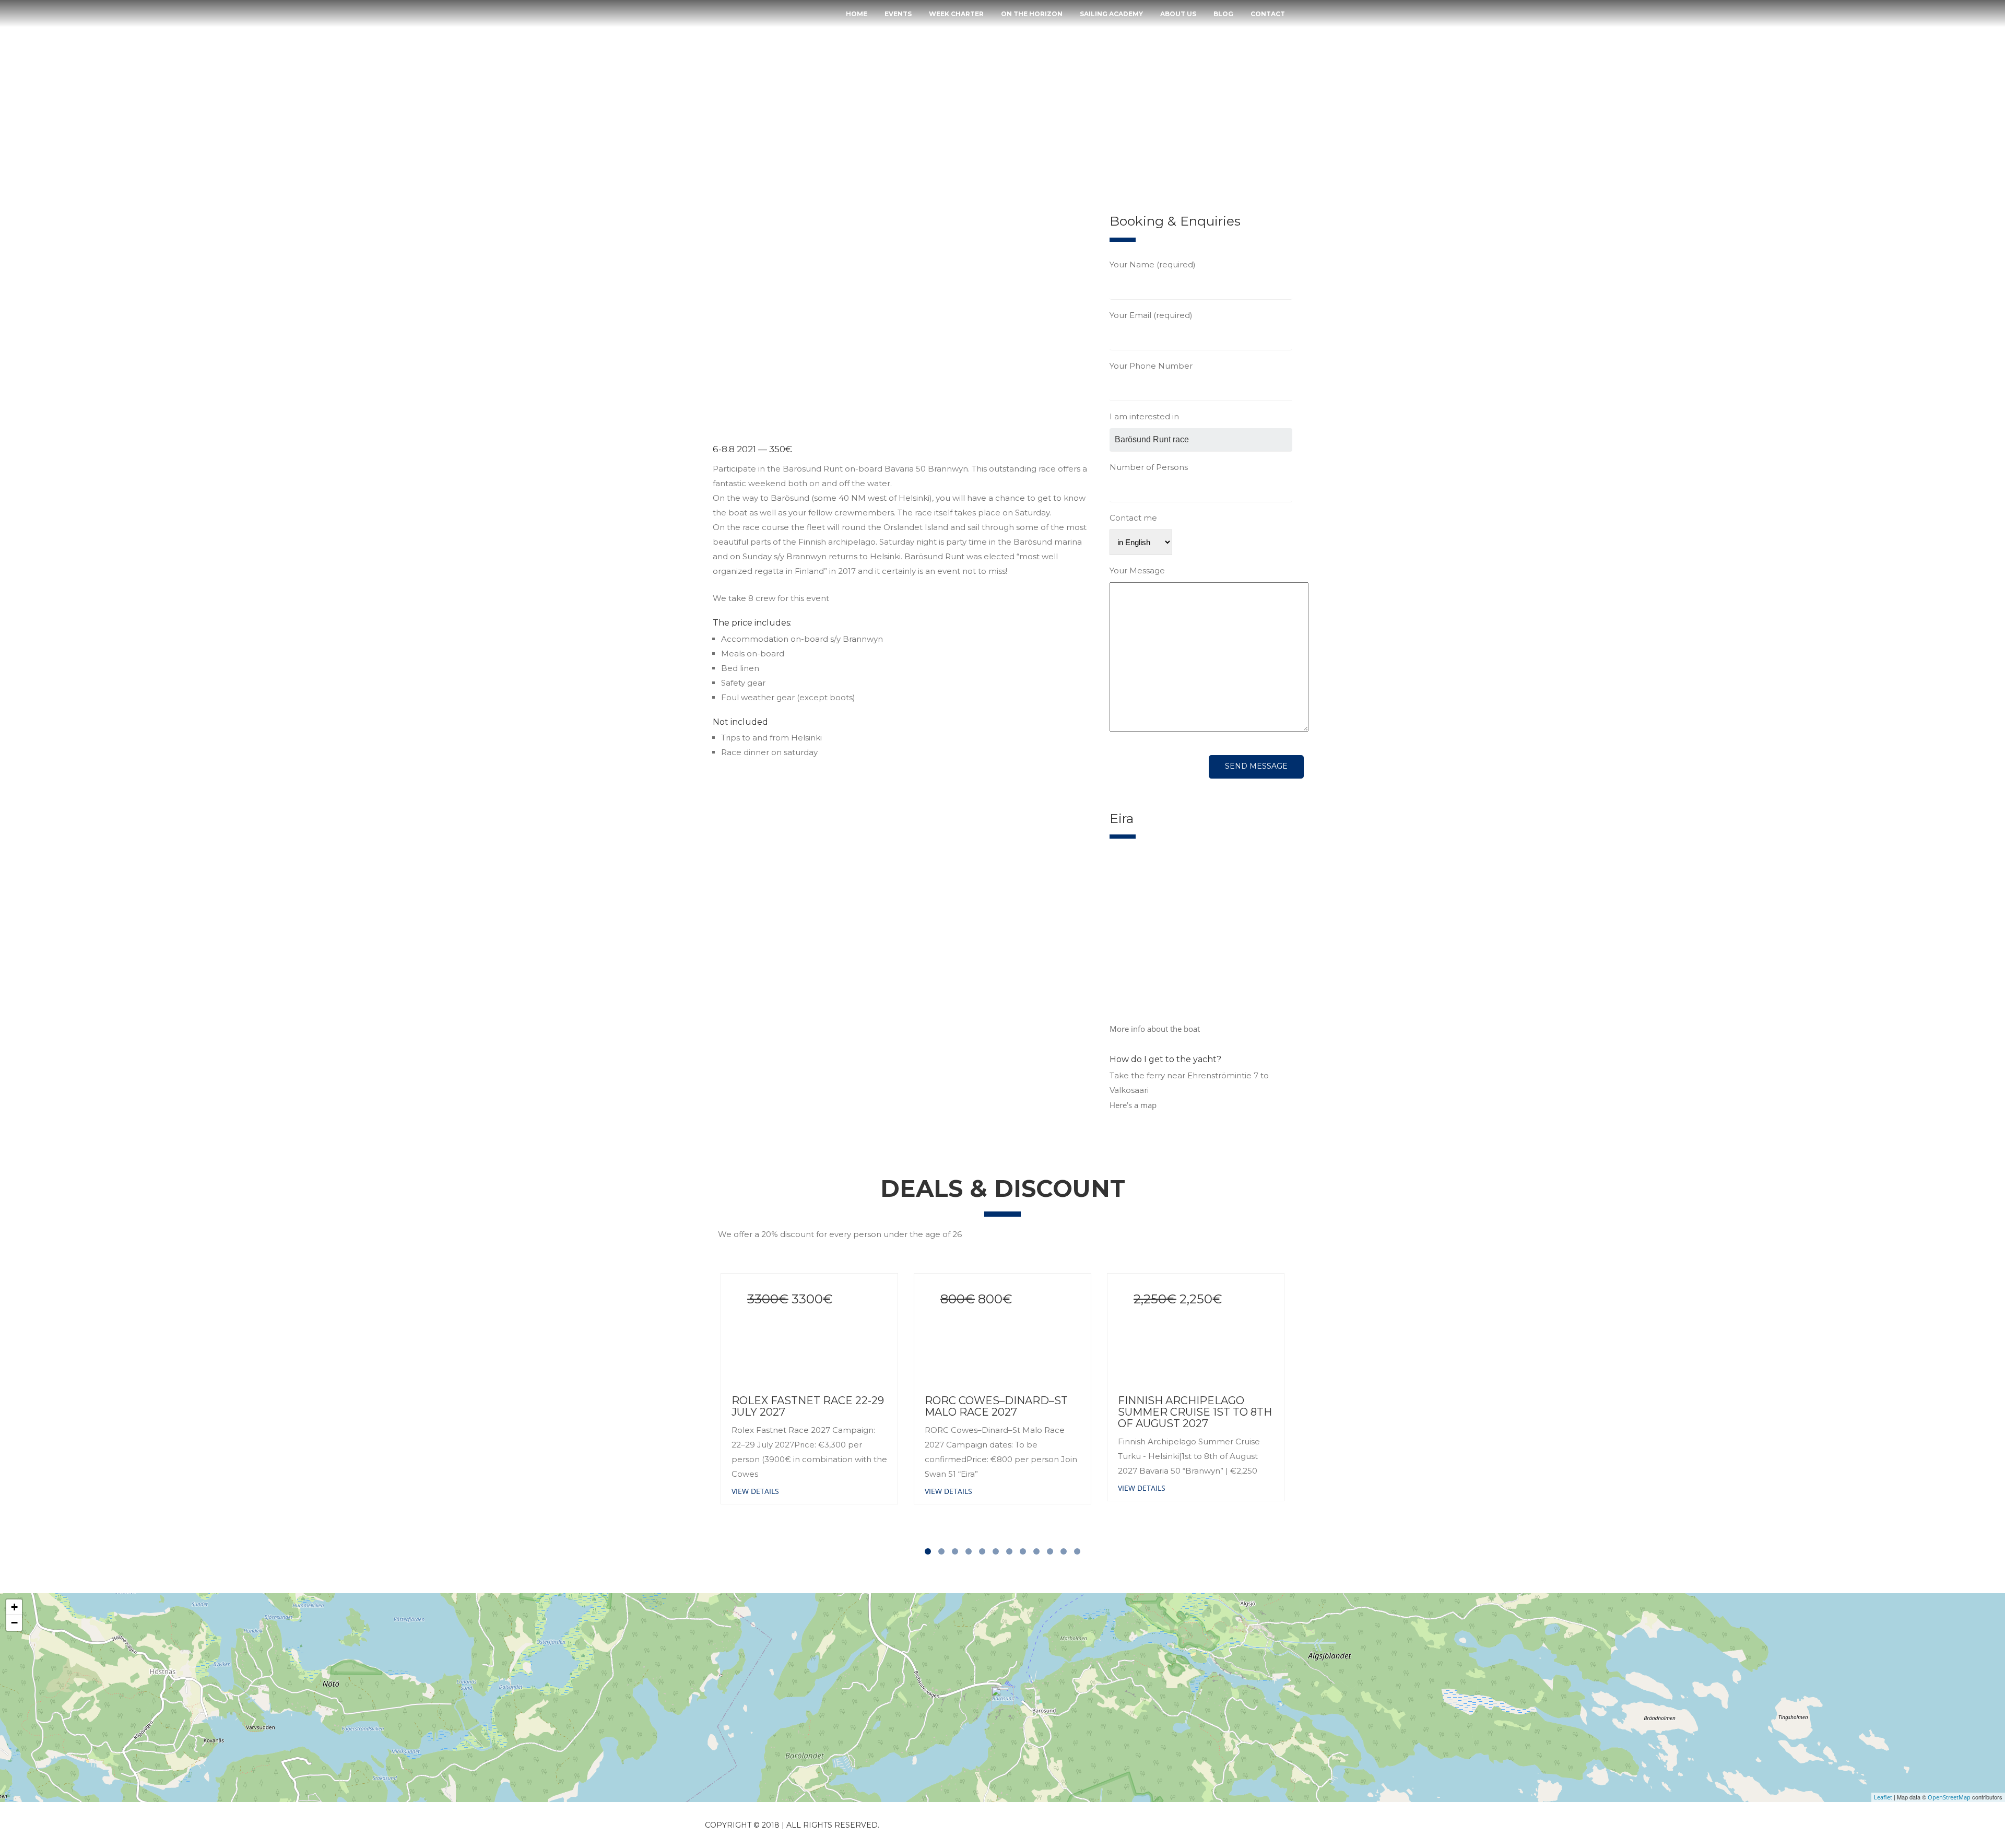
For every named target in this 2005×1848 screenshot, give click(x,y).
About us (1178, 14)
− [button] (14, 1623)
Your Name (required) (1153, 264)
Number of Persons (1149, 467)
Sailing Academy (1111, 14)
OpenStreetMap (1949, 1797)
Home (857, 14)
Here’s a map (1133, 1105)
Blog (1223, 14)
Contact (1268, 14)
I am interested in (1144, 416)
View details (755, 1491)
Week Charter (956, 14)
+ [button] (14, 1607)
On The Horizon (1032, 14)
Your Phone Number (1151, 366)
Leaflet (1883, 1797)
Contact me (1133, 518)
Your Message (1137, 570)
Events (898, 14)
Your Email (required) (1151, 315)
